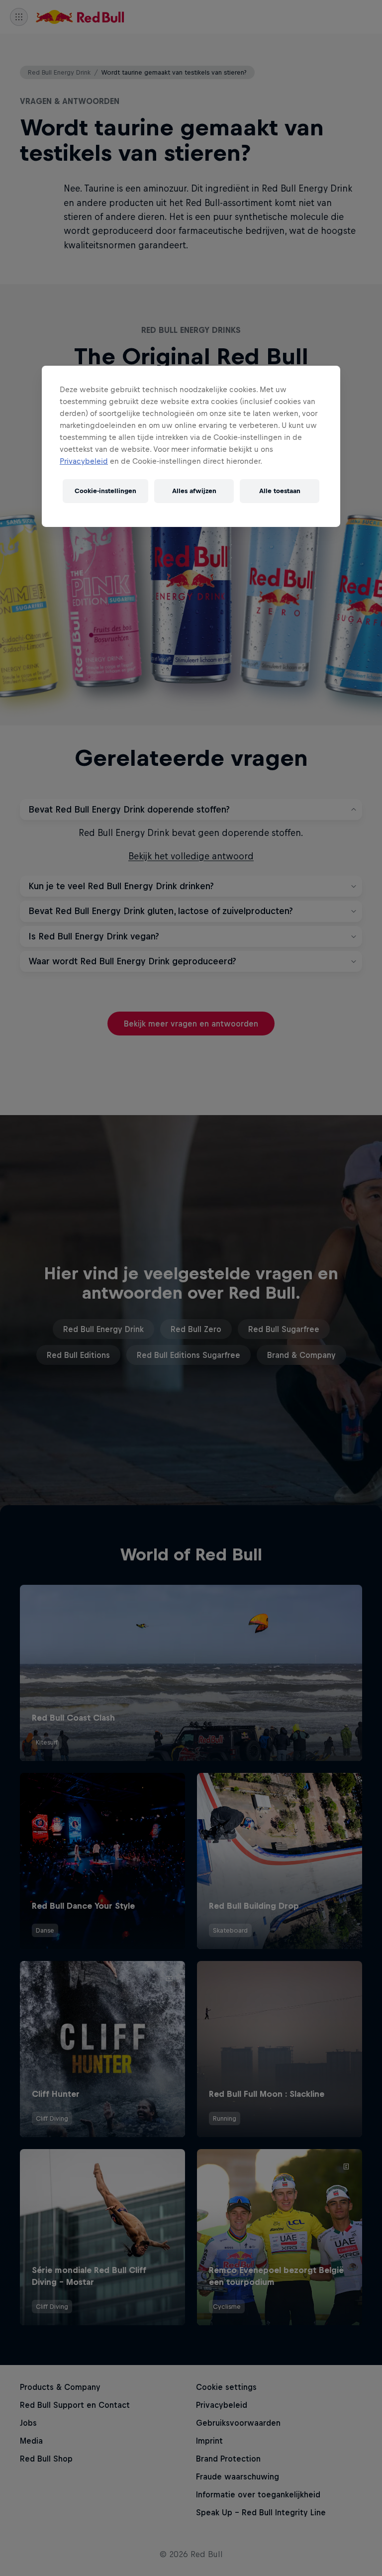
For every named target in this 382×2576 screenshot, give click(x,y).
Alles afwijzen (194, 491)
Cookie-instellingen (105, 491)
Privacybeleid (84, 461)
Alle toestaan (280, 491)
